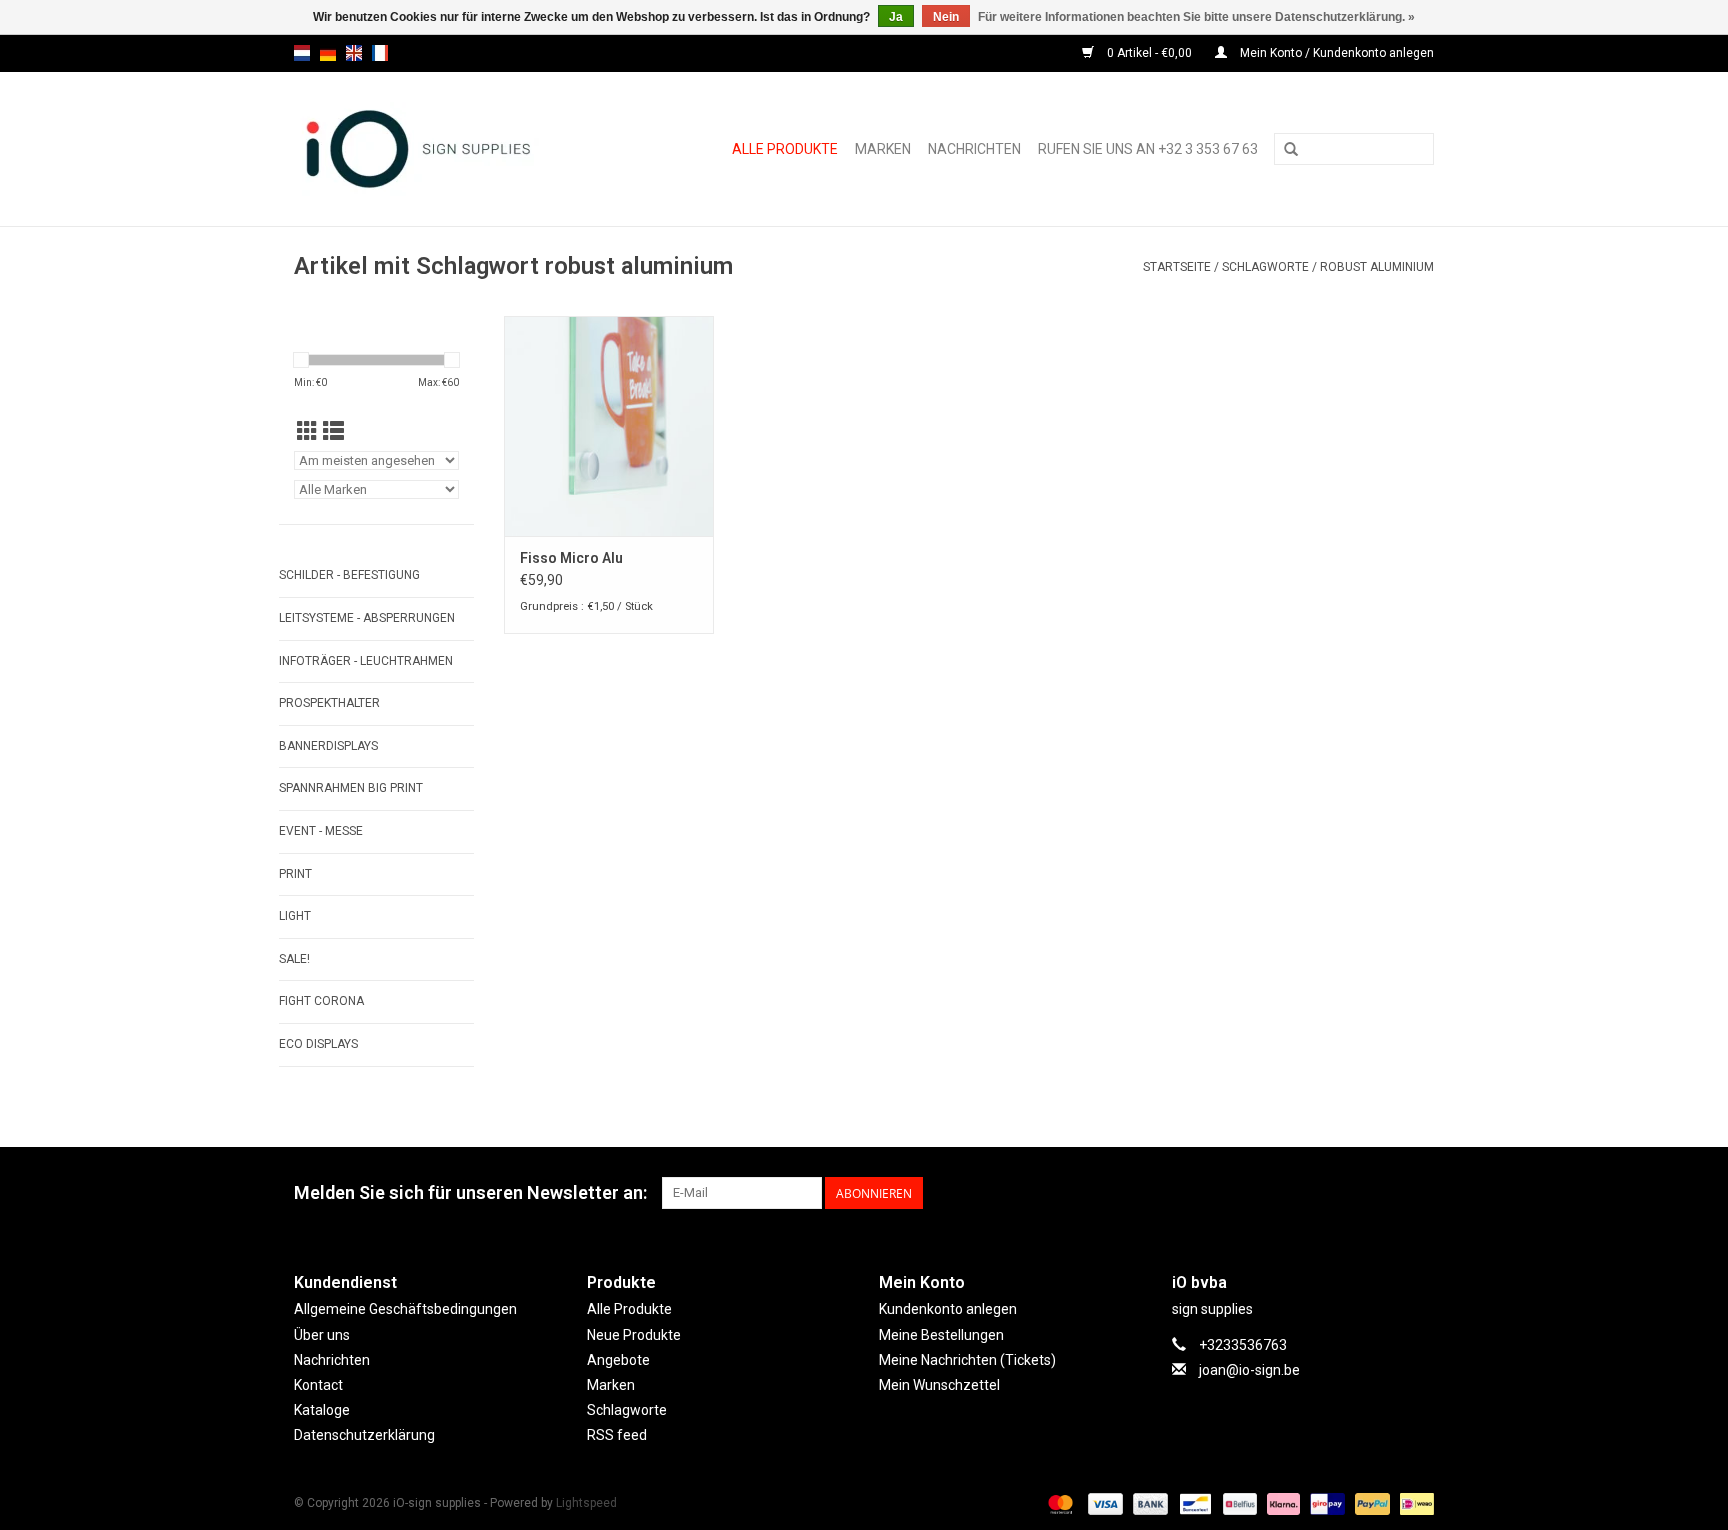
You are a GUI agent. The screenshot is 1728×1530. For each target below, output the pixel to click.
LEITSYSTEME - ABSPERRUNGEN (367, 618)
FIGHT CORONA (321, 1001)
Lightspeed (586, 1503)
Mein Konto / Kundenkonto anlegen (1335, 53)
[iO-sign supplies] (440, 149)
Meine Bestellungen (941, 1335)
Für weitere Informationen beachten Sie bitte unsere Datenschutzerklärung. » (1196, 17)
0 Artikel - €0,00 (1149, 53)
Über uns (322, 1335)
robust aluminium (1377, 267)
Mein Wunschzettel (939, 1385)
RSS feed (617, 1435)
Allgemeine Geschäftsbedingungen (405, 1309)
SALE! (294, 959)
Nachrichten (974, 149)
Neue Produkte (634, 1335)
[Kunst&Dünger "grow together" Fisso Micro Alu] (609, 426)
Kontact (318, 1385)
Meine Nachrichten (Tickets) (967, 1360)
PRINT (295, 874)
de (328, 53)
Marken (883, 149)
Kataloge (322, 1410)
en (354, 53)
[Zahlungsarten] (1058, 1504)
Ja (896, 17)
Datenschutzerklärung (364, 1435)
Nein (946, 17)
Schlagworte (1265, 267)
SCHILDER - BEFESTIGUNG (349, 575)
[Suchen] (1291, 150)
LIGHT (295, 916)
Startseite (1177, 267)
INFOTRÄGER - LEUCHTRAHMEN (366, 661)
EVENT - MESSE (321, 831)
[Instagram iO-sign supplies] (1418, 1193)
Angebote (618, 1360)
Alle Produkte (785, 149)
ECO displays (318, 1044)
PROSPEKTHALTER (329, 703)
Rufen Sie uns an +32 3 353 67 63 (1148, 149)
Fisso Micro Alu (571, 558)
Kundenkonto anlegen (948, 1309)
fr (380, 53)
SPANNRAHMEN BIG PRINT (351, 788)
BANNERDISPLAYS (328, 746)
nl (302, 53)
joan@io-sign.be (1249, 1370)
